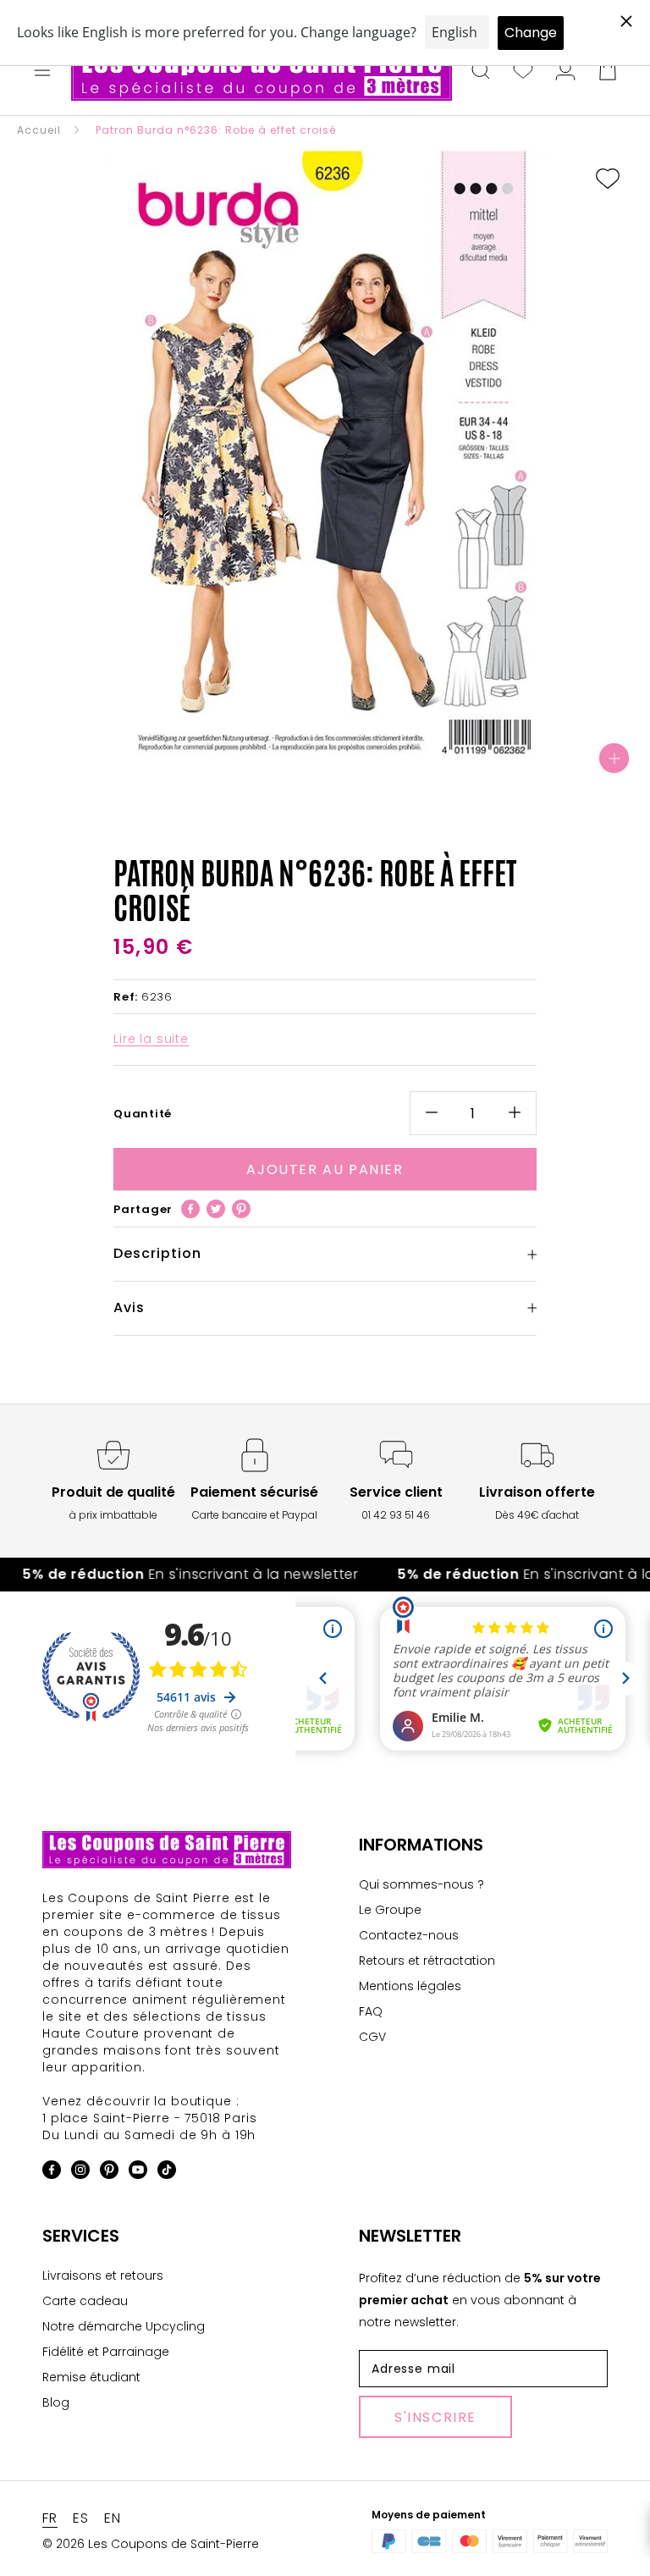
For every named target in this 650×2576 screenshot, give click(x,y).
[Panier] (608, 72)
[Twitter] (216, 1209)
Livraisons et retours (103, 2275)
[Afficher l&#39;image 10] (401, 772)
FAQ (371, 2011)
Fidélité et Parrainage (106, 2352)
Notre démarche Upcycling (124, 2326)
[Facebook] (190, 1209)
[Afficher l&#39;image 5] (317, 772)
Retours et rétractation (427, 1961)
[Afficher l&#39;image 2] (266, 772)
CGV (372, 2037)
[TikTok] (167, 2173)
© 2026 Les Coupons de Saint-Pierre (151, 2544)
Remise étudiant (91, 2377)
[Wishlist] (523, 72)
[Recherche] (481, 72)
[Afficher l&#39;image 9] (384, 772)
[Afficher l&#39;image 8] (367, 772)
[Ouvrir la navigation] (42, 72)
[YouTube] (138, 2173)
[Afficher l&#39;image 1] (249, 772)
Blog (56, 2402)
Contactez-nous (409, 1935)
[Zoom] (614, 758)
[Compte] (565, 72)
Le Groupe (390, 1910)
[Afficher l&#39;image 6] (333, 772)
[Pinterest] (241, 1209)
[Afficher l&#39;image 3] (283, 772)
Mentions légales (410, 1986)
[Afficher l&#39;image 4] (300, 772)
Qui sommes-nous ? (421, 1884)
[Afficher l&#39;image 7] (350, 772)
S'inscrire (435, 2417)
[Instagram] (80, 2173)
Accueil (39, 130)
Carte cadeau (85, 2301)
